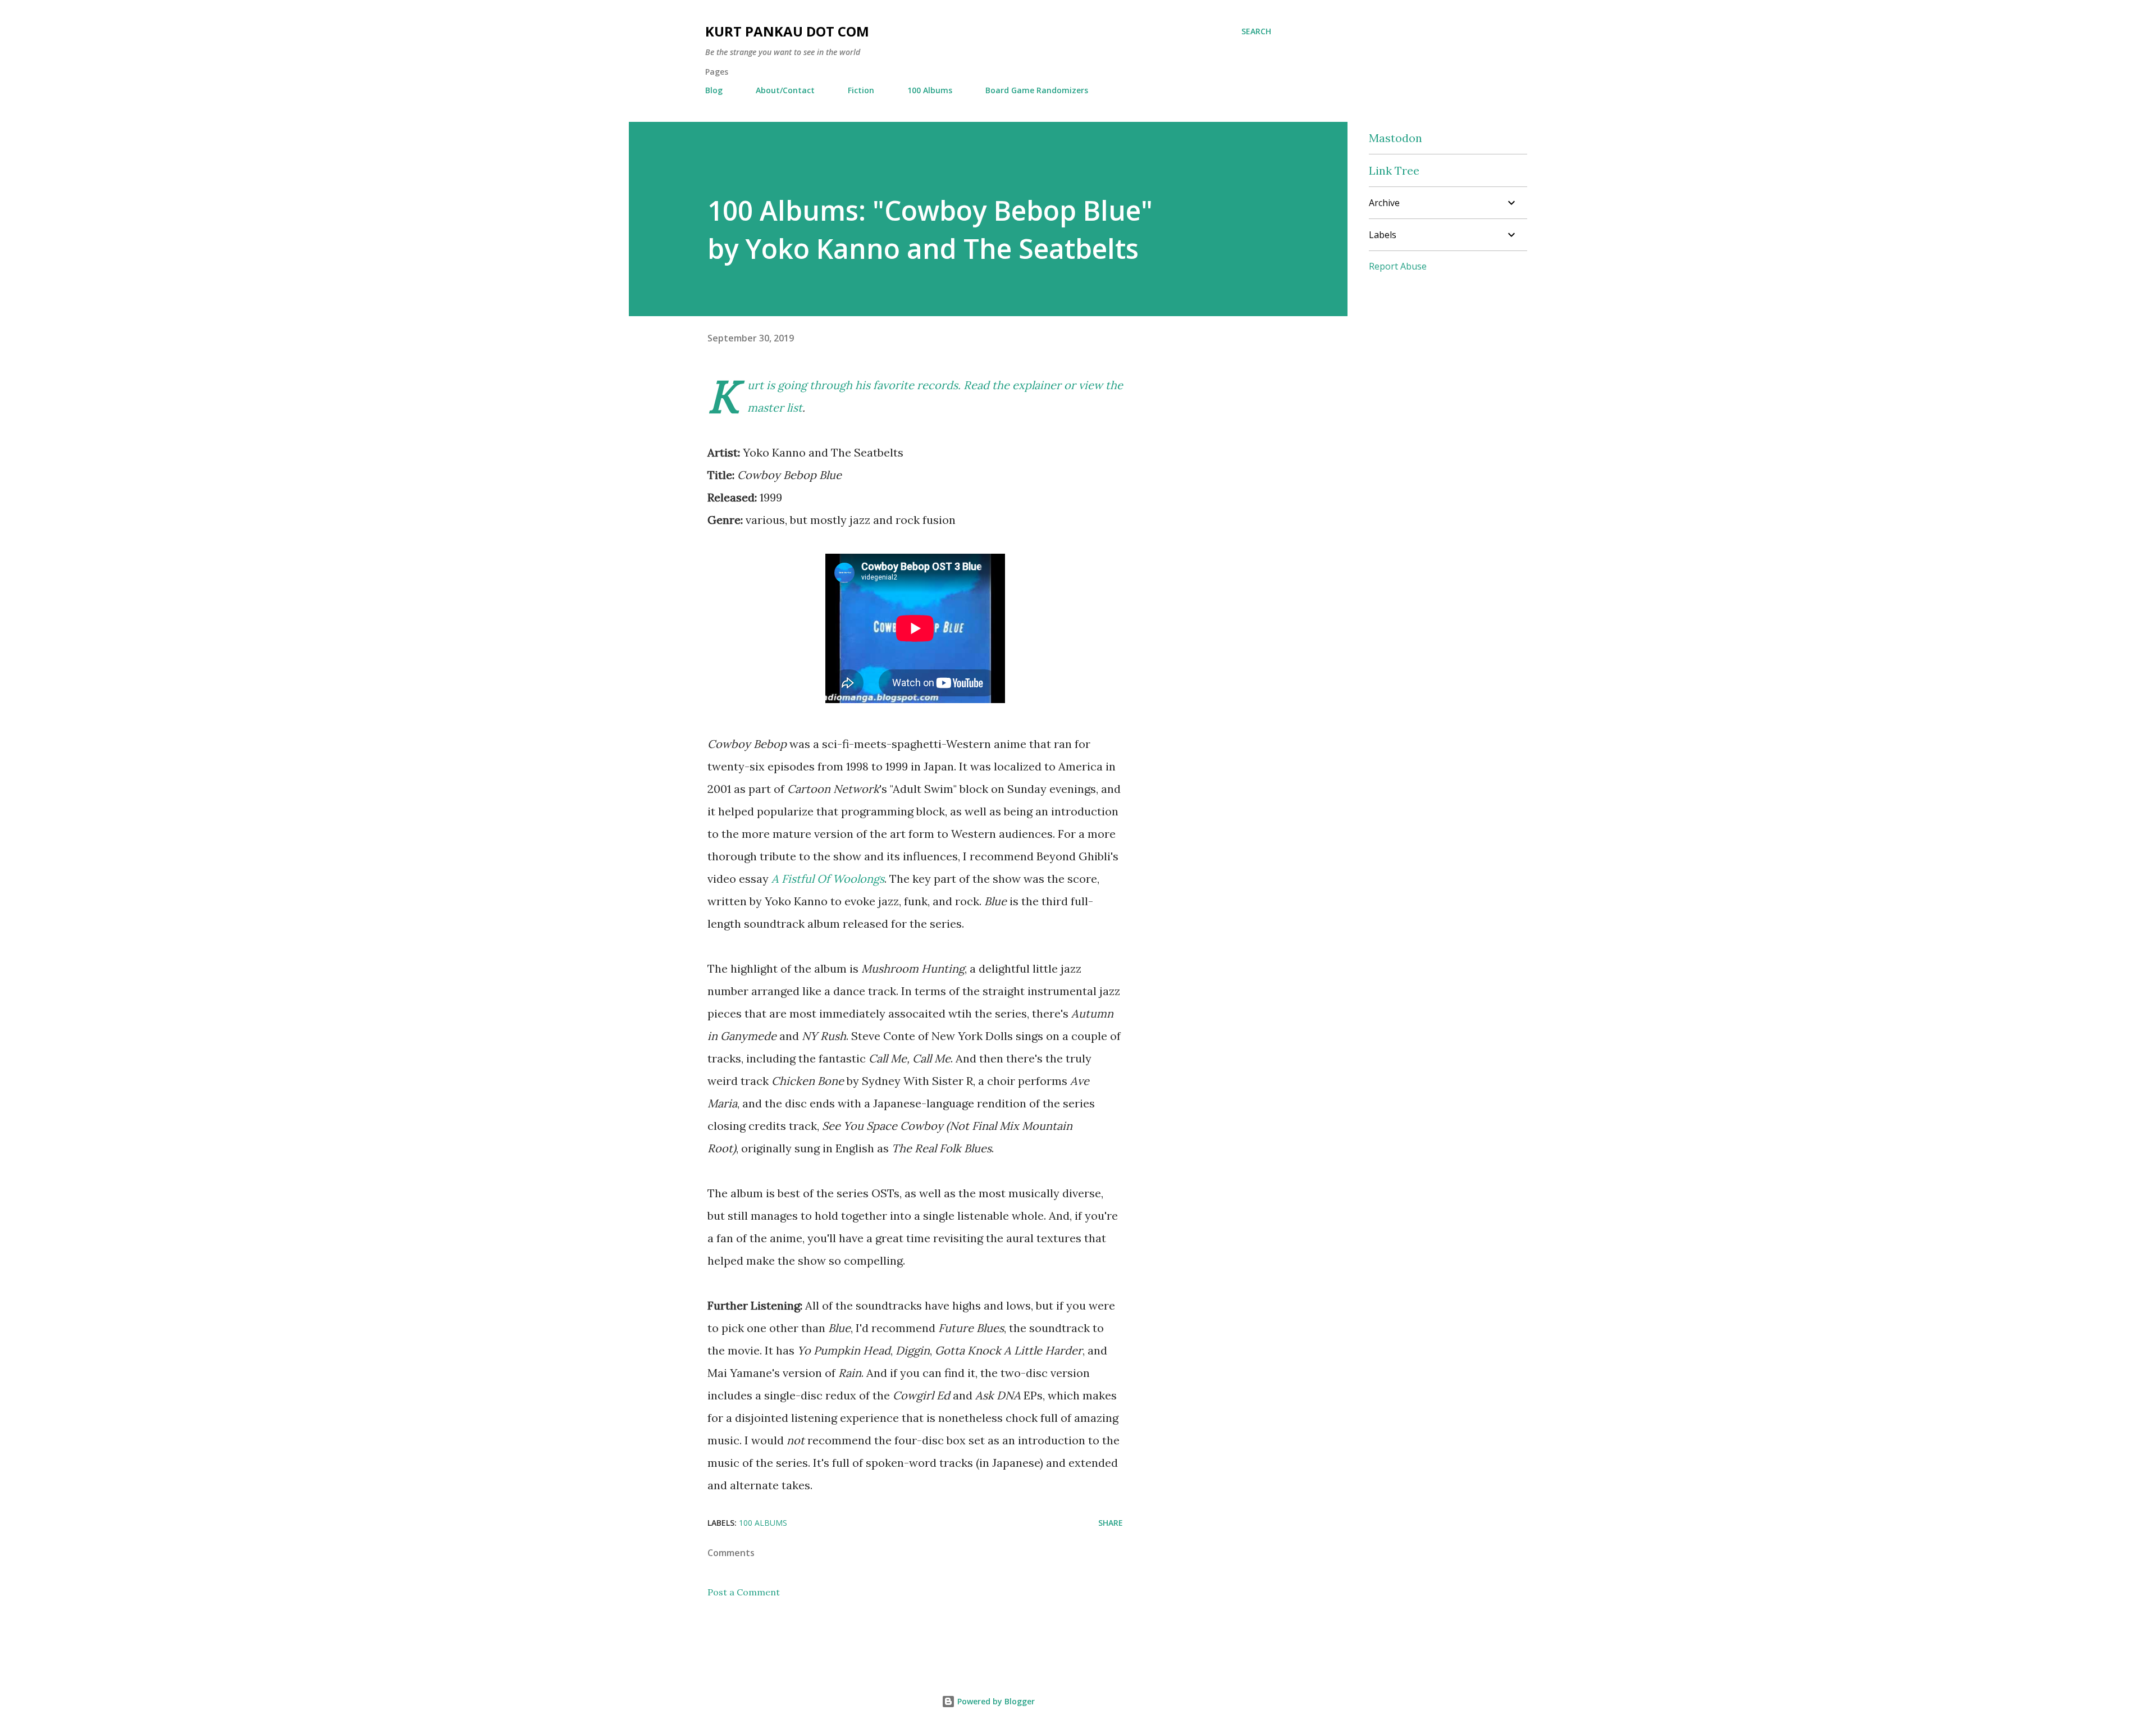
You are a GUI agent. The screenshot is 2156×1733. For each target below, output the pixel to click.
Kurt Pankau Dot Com (787, 31)
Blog (714, 90)
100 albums (763, 1523)
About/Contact (785, 90)
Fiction (861, 90)
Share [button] (1111, 1523)
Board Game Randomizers (1037, 90)
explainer (1037, 385)
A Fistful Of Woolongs (828, 879)
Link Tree (1394, 170)
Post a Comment (744, 1592)
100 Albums (930, 90)
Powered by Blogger (995, 1701)
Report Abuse (1398, 266)
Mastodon (1396, 138)
